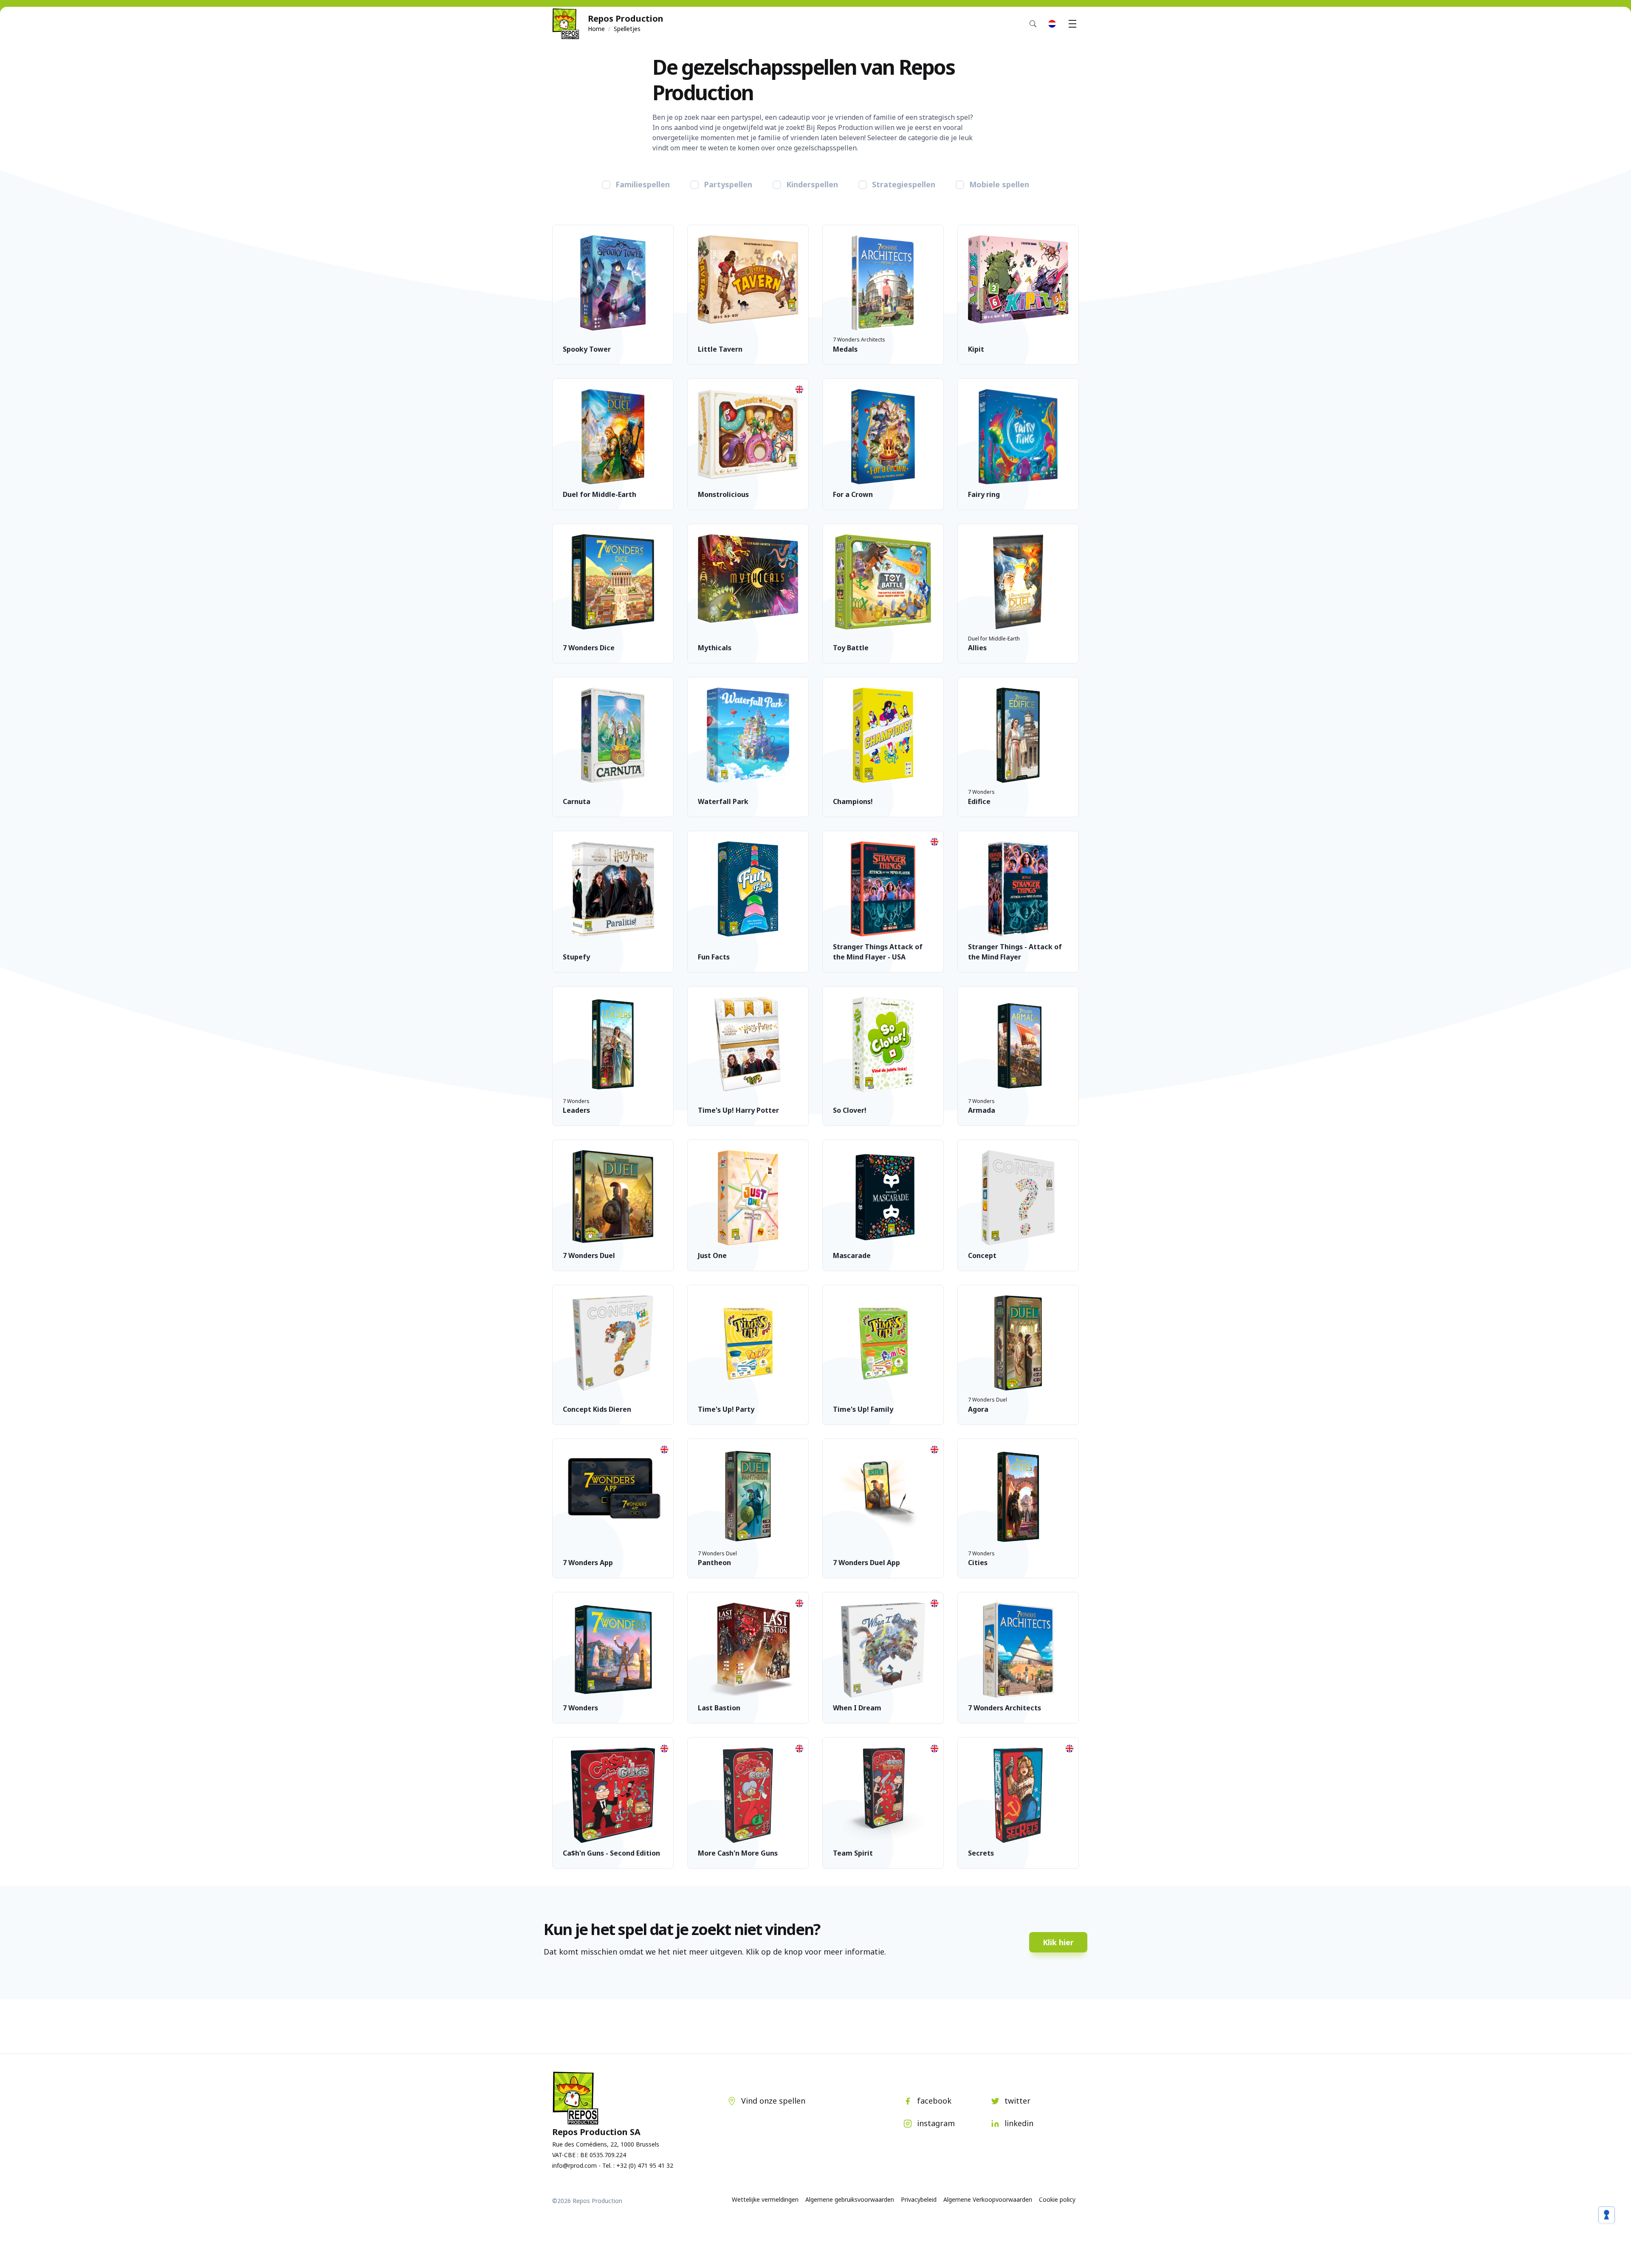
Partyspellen (728, 184)
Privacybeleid (919, 2199)
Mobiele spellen (999, 184)
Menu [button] (1072, 24)
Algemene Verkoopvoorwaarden (988, 2199)
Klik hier (1058, 1942)
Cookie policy (1057, 2199)
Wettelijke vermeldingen (765, 2199)
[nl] (1052, 24)
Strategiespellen (904, 184)
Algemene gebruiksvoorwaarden (850, 2199)
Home (596, 29)
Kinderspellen (812, 184)
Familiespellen (643, 184)
